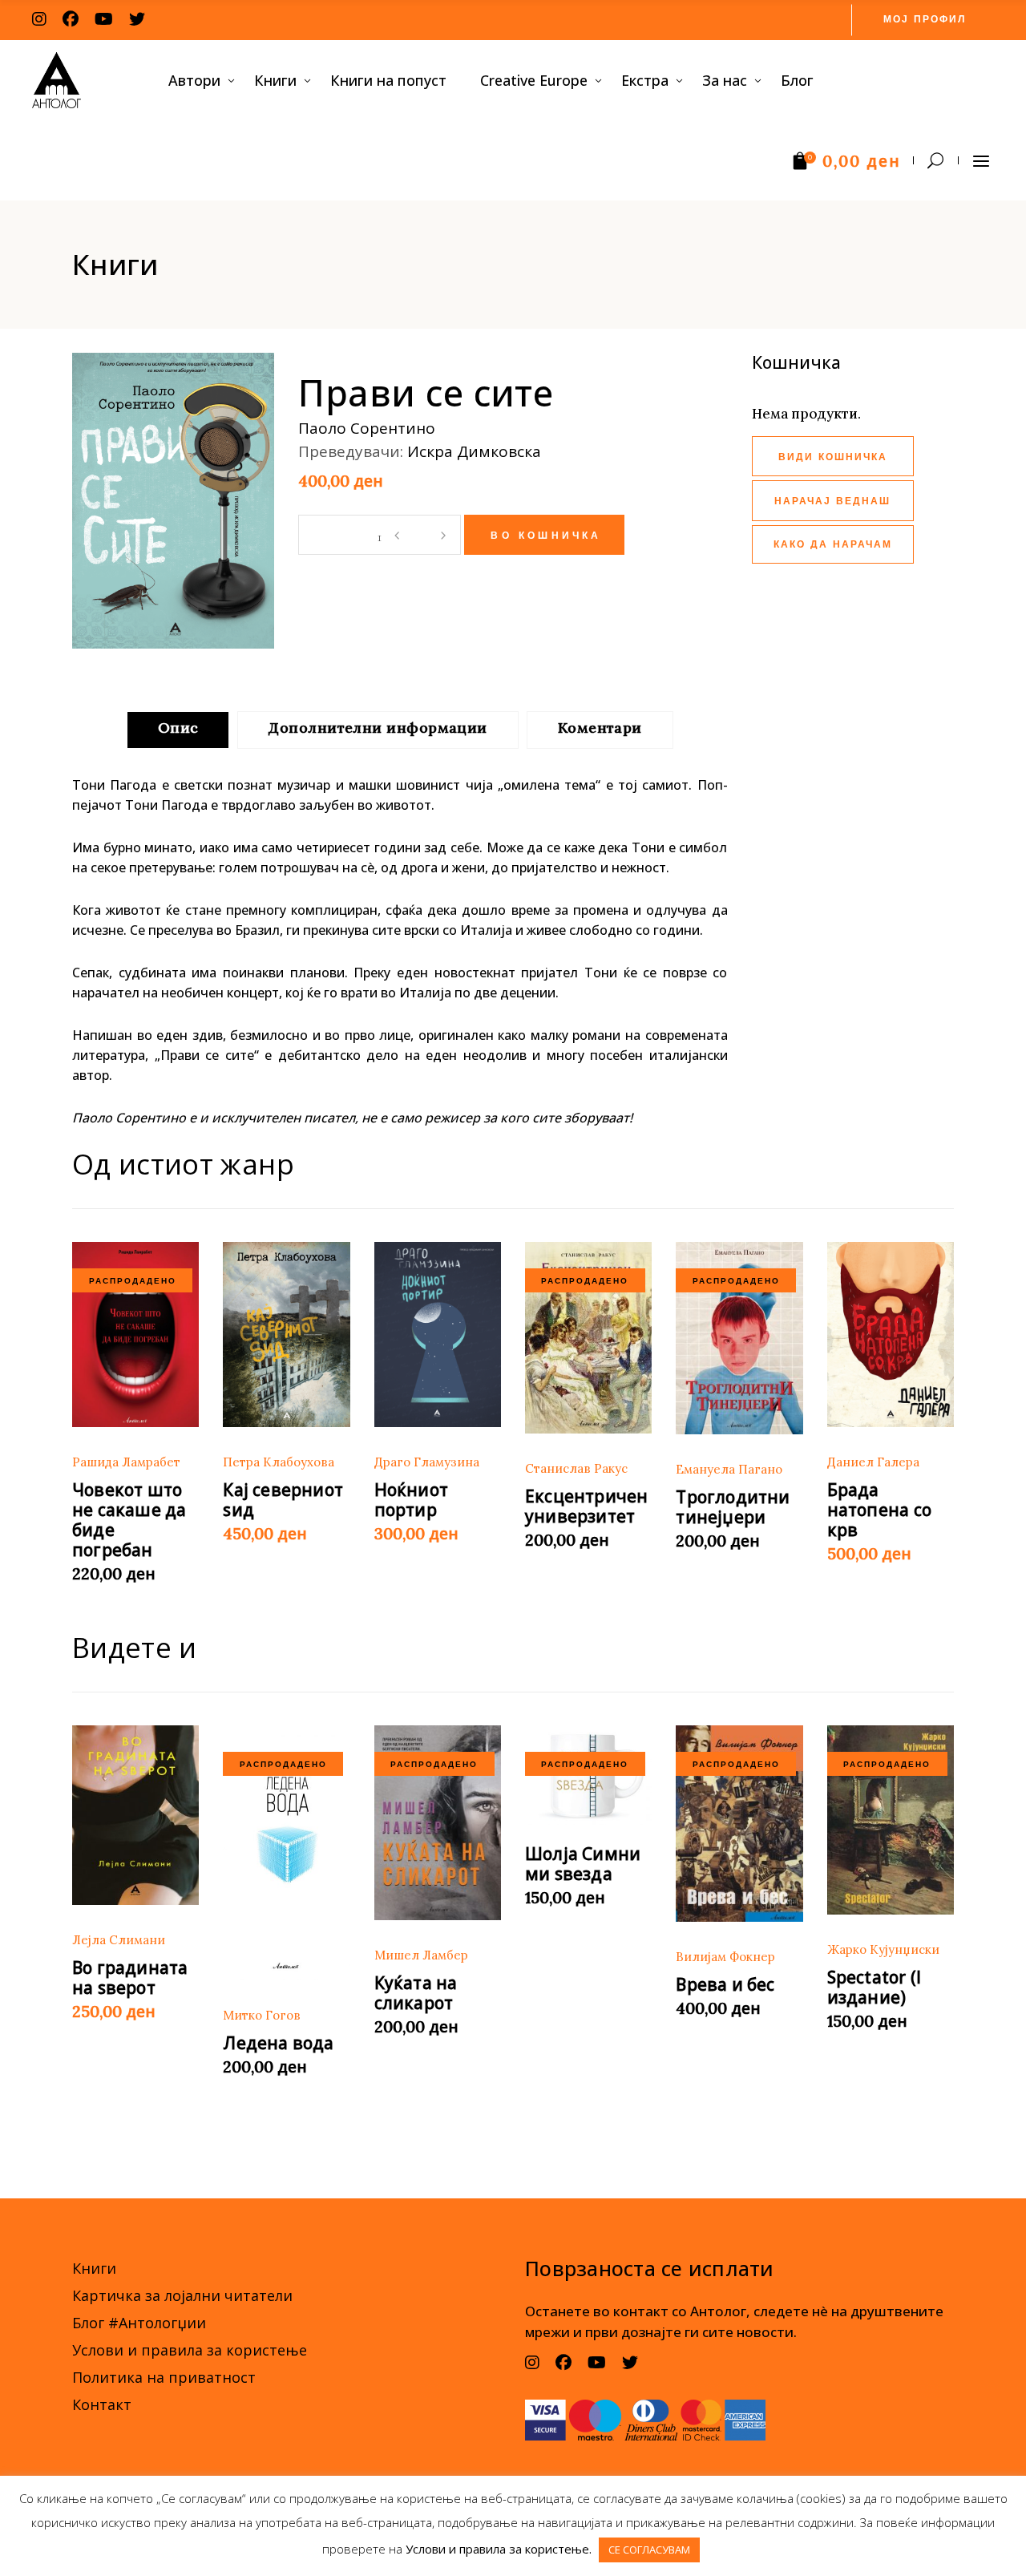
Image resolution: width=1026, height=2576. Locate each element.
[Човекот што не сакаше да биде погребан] (135, 1335)
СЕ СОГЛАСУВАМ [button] (649, 2550)
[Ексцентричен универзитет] (588, 1338)
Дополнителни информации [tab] (378, 728)
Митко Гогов (262, 2015)
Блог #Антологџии (139, 2323)
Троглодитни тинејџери (733, 1507)
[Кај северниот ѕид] (286, 1335)
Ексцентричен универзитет (587, 1506)
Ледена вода (278, 2043)
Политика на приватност (164, 2377)
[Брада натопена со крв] (891, 1335)
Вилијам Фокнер (725, 1957)
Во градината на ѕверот (130, 1977)
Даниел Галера (873, 1462)
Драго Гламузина (427, 1462)
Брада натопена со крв (879, 1510)
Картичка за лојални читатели (182, 2295)
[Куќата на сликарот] (438, 1823)
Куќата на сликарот (416, 1993)
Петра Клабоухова (279, 1462)
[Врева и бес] (739, 1824)
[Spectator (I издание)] (891, 1820)
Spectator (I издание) (875, 1987)
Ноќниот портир (411, 1500)
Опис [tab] (178, 728)
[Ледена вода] (286, 1853)
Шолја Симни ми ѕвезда (583, 1864)
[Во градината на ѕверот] (135, 1815)
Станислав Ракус (576, 1468)
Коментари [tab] (600, 728)
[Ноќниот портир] (438, 1335)
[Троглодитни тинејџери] (739, 1338)
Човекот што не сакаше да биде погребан (129, 1520)
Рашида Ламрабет (126, 1462)
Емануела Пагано (729, 1469)
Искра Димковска (474, 451)
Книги (94, 2268)
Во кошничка (546, 536)
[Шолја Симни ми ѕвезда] (588, 1775)
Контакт (102, 2404)
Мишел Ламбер (421, 1955)
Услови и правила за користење (190, 2350)
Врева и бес (725, 1984)
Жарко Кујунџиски (883, 1949)
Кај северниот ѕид (283, 1500)
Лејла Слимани (119, 1940)
